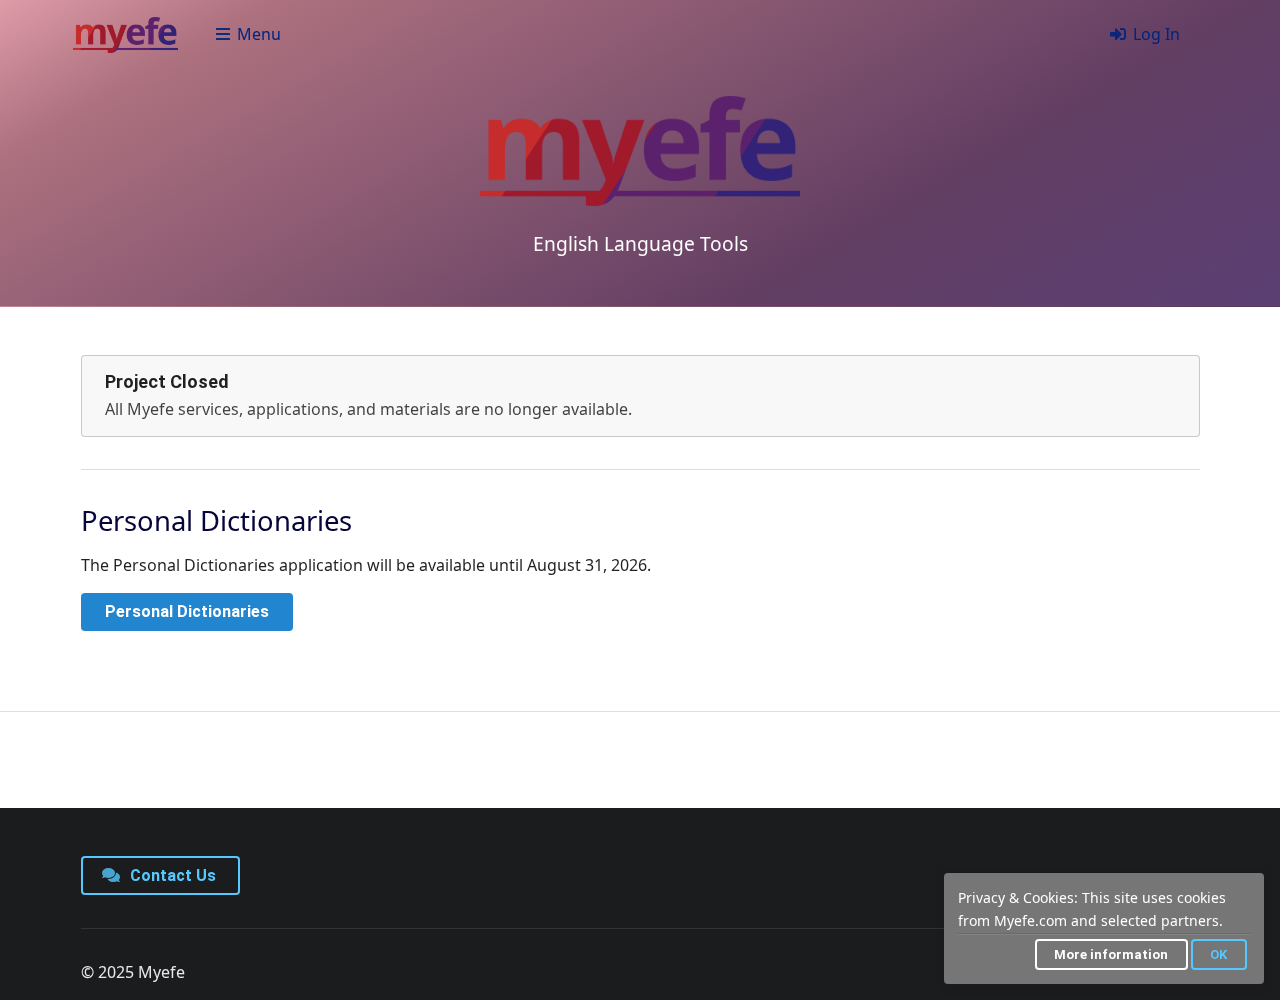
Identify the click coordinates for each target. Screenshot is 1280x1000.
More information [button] (1111, 954)
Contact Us (171, 875)
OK (1218, 954)
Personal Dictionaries (187, 611)
